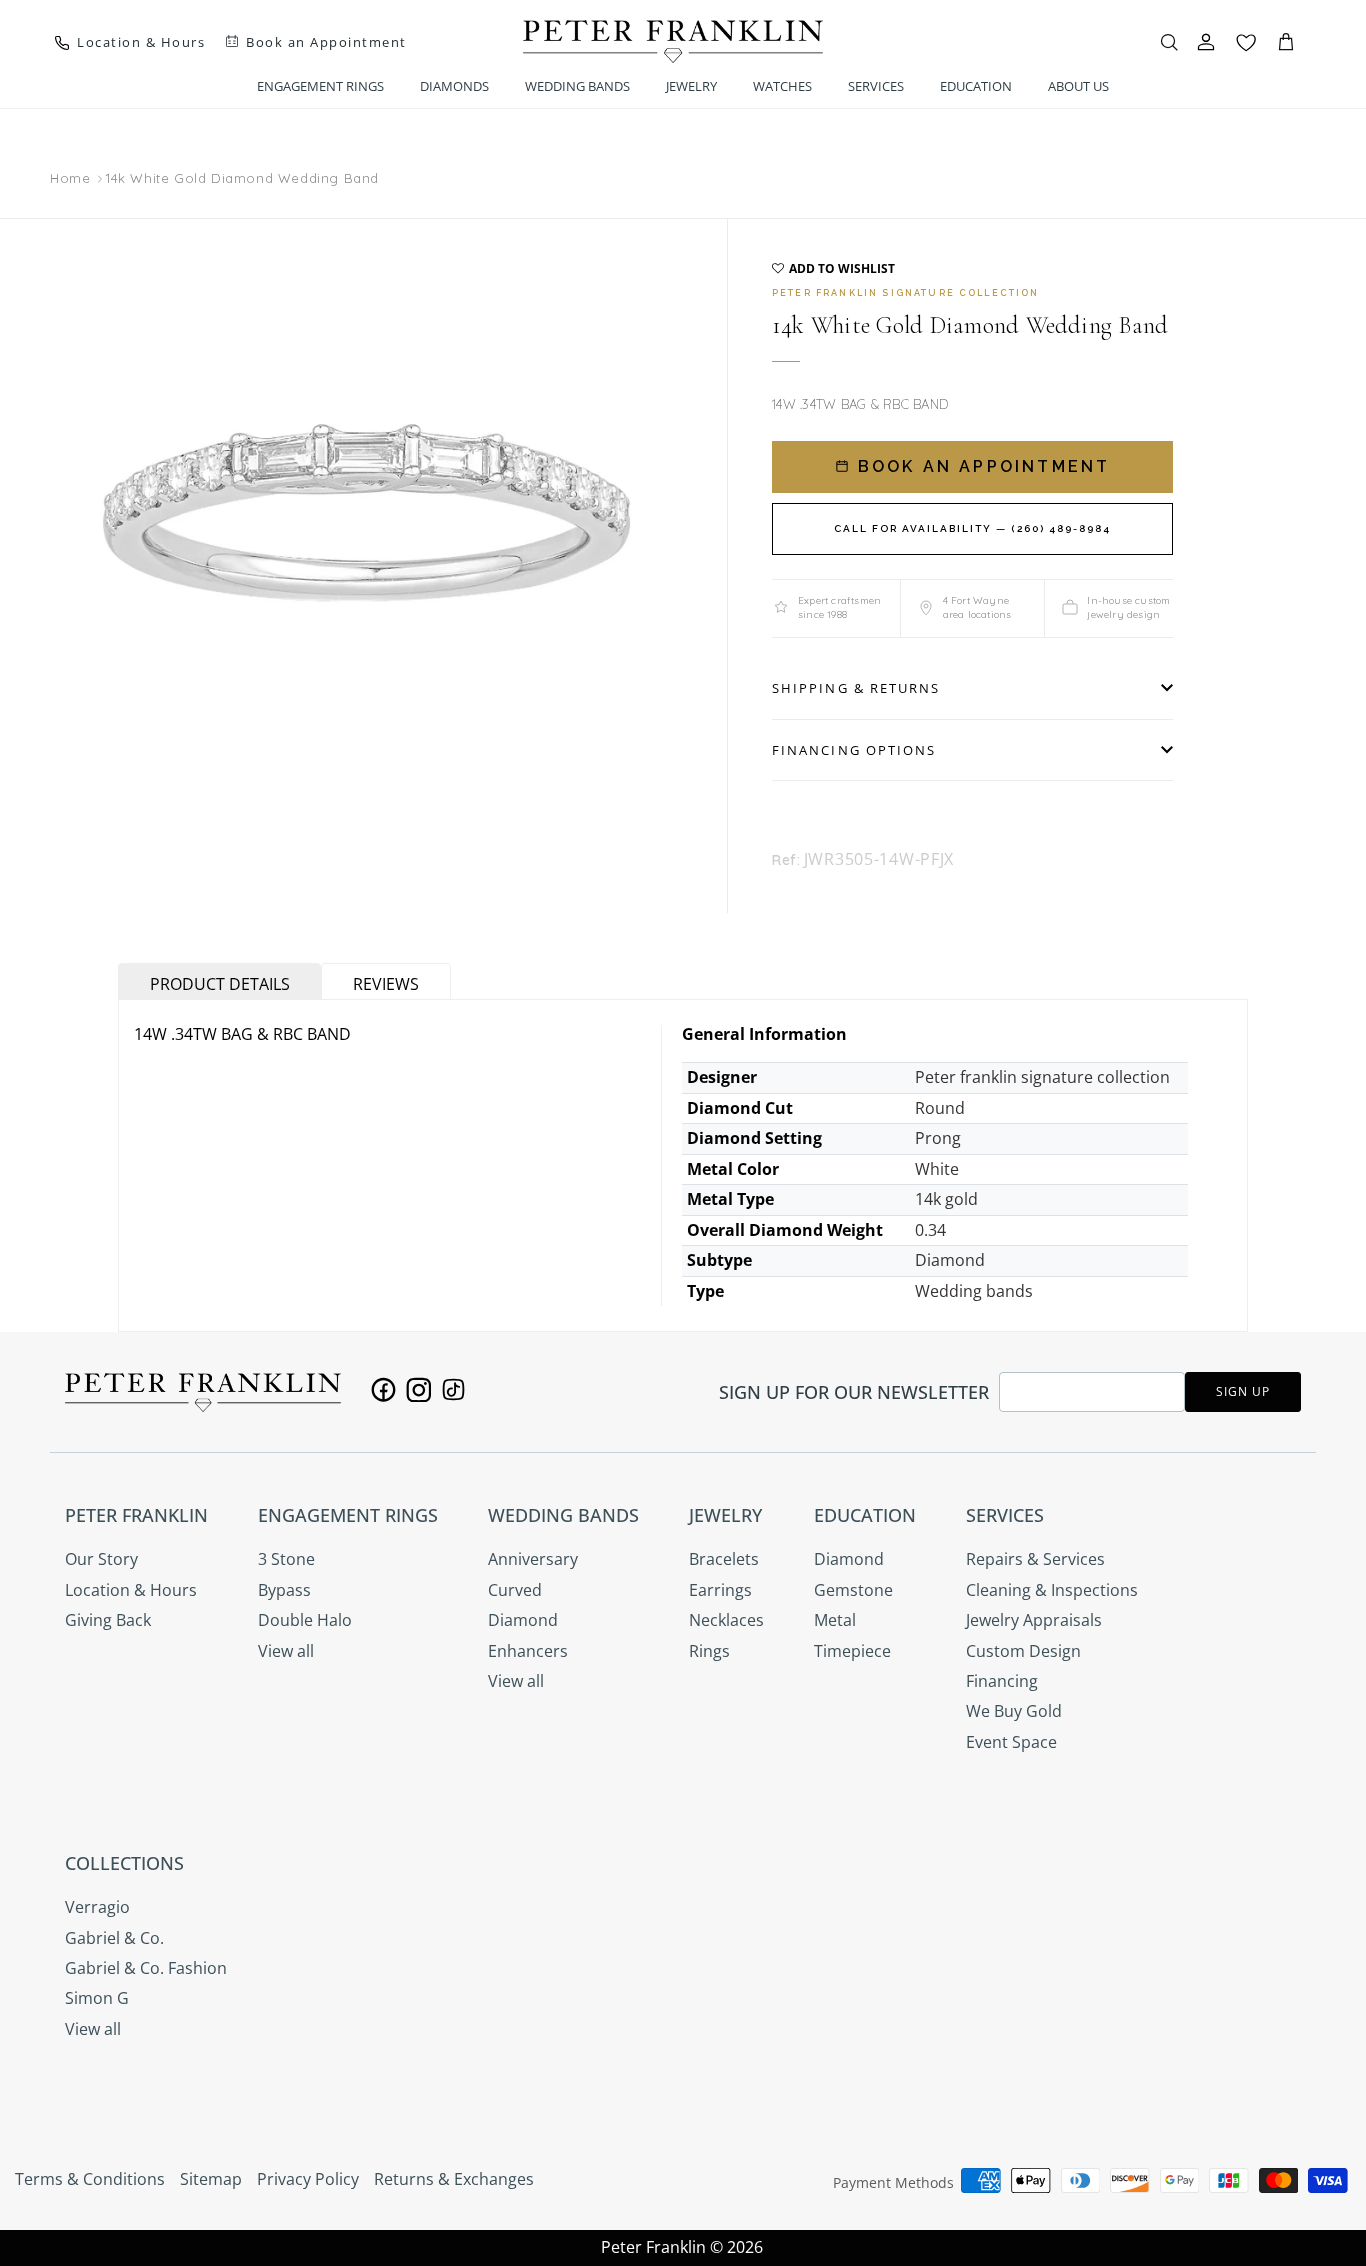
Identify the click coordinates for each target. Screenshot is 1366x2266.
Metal (835, 1620)
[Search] (1169, 42)
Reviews (386, 984)
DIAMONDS (454, 86)
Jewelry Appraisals (1034, 1620)
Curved (515, 1590)
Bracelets (724, 1559)
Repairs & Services (1035, 1559)
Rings (709, 1651)
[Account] (1206, 42)
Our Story (101, 1559)
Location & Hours (131, 1590)
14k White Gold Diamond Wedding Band (242, 178)
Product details (220, 984)
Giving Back (108, 1620)
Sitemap (211, 2179)
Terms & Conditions (90, 2179)
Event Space (1011, 1742)
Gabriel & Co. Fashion (146, 1968)
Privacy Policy (308, 2179)
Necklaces (726, 1620)
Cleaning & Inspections (1052, 1590)
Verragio (97, 1907)
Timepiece (852, 1651)
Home (70, 179)
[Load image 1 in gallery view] (366, 535)
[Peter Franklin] (673, 41)
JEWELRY (691, 86)
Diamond (523, 1620)
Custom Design (1023, 1651)
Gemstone (853, 1590)
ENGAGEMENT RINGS (320, 86)
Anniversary (533, 1559)
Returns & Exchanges (454, 2179)
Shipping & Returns (856, 688)
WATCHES (782, 86)
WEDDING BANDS (577, 86)
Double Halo (305, 1620)
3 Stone (286, 1559)
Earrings (720, 1590)
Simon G (97, 1998)
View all (286, 1651)
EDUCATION (976, 86)
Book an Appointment (981, 466)
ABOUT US (1078, 86)
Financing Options (854, 750)
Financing (1002, 1681)
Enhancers (528, 1651)
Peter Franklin (653, 2247)
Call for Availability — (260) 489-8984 (972, 528)
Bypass (284, 1590)
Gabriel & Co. (114, 1938)
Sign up (1243, 1391)
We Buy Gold (1014, 1711)
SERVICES (876, 86)
